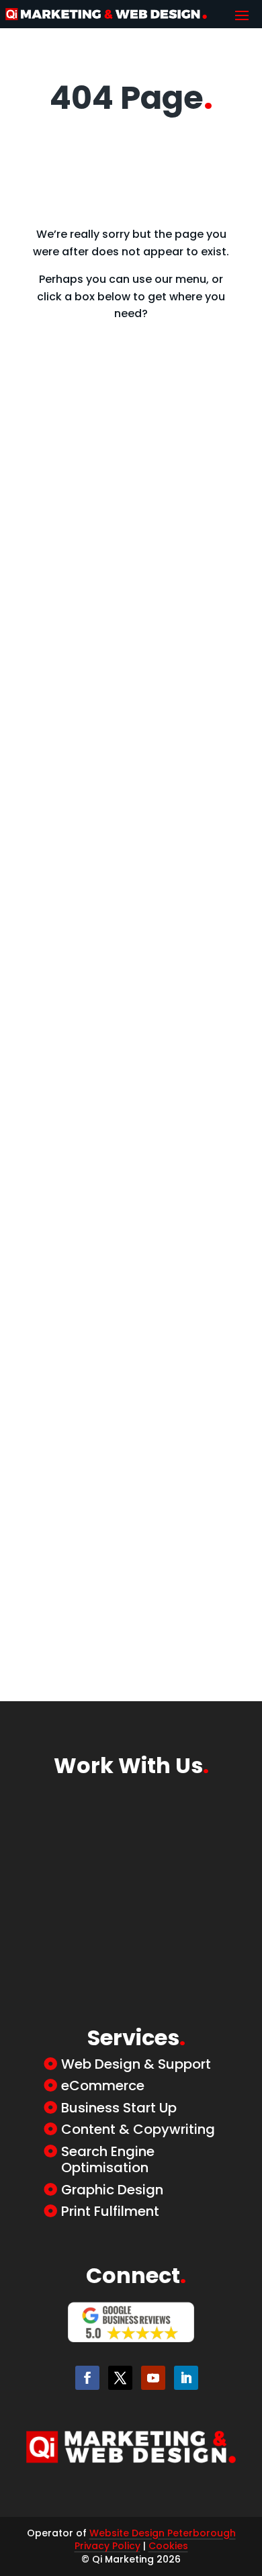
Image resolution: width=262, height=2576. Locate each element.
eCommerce (103, 2086)
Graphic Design (112, 2190)
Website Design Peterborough (163, 2533)
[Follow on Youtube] (153, 2378)
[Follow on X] (120, 2378)
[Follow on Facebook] (87, 2378)
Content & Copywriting (138, 2129)
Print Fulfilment (110, 2211)
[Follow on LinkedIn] (186, 2378)
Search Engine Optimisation (108, 2159)
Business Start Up (119, 2108)
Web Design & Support (136, 2064)
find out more (123, 497)
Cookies (168, 2546)
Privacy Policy (107, 2546)
